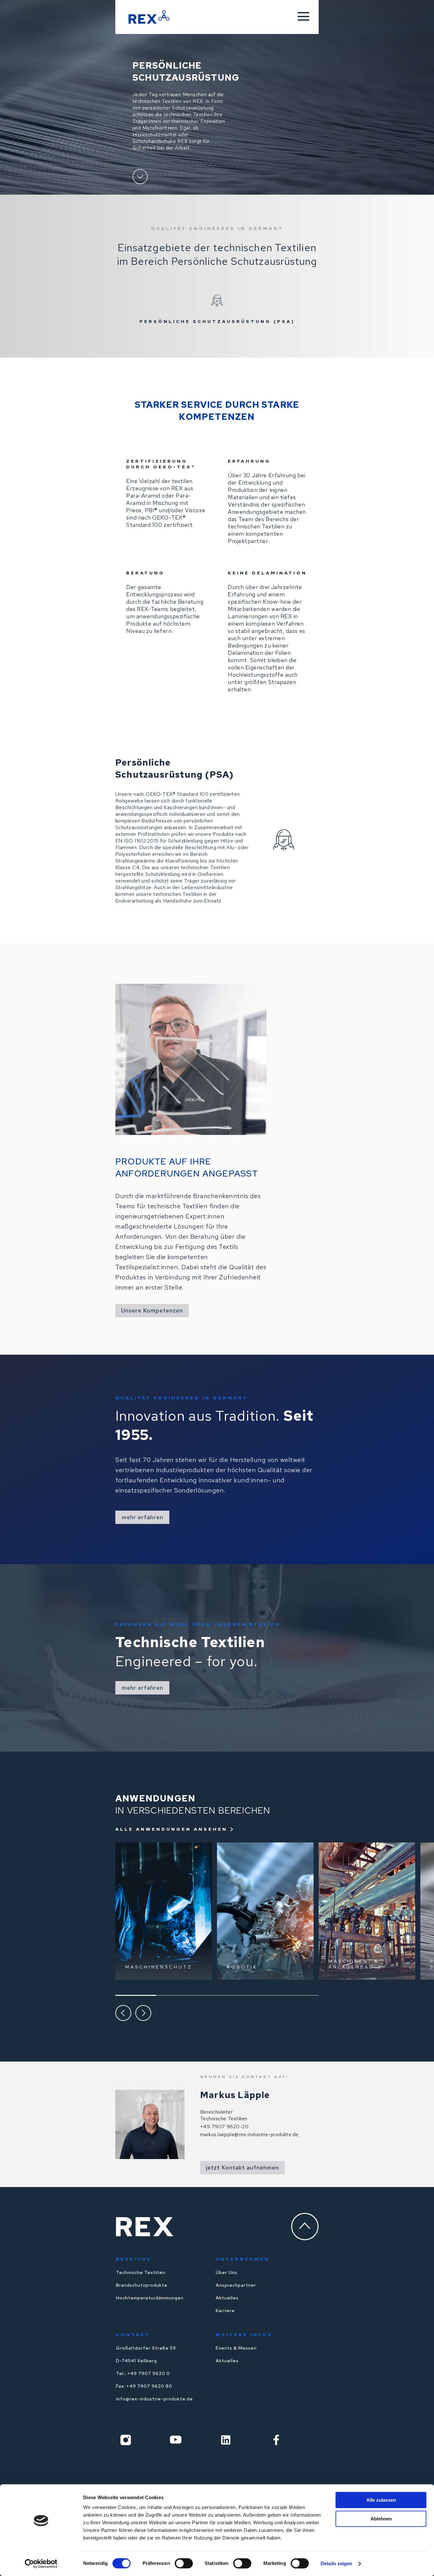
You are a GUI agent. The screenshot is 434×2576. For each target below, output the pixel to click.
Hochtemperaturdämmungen (150, 2298)
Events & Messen (236, 2348)
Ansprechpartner (236, 2285)
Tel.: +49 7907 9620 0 (143, 2373)
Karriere (225, 2311)
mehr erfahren (142, 1517)
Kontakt (133, 2335)
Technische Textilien (141, 2272)
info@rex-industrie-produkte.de (154, 2399)
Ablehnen (381, 2519)
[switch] (184, 2563)
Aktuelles (227, 2298)
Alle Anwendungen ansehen (171, 1829)
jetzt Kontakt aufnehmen (242, 2167)
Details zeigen (336, 2563)
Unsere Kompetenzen (152, 1310)
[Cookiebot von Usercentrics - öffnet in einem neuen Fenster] (41, 2564)
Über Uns (227, 2272)
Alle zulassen (381, 2500)
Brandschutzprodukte (142, 2285)
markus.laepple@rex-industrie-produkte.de (249, 2134)
